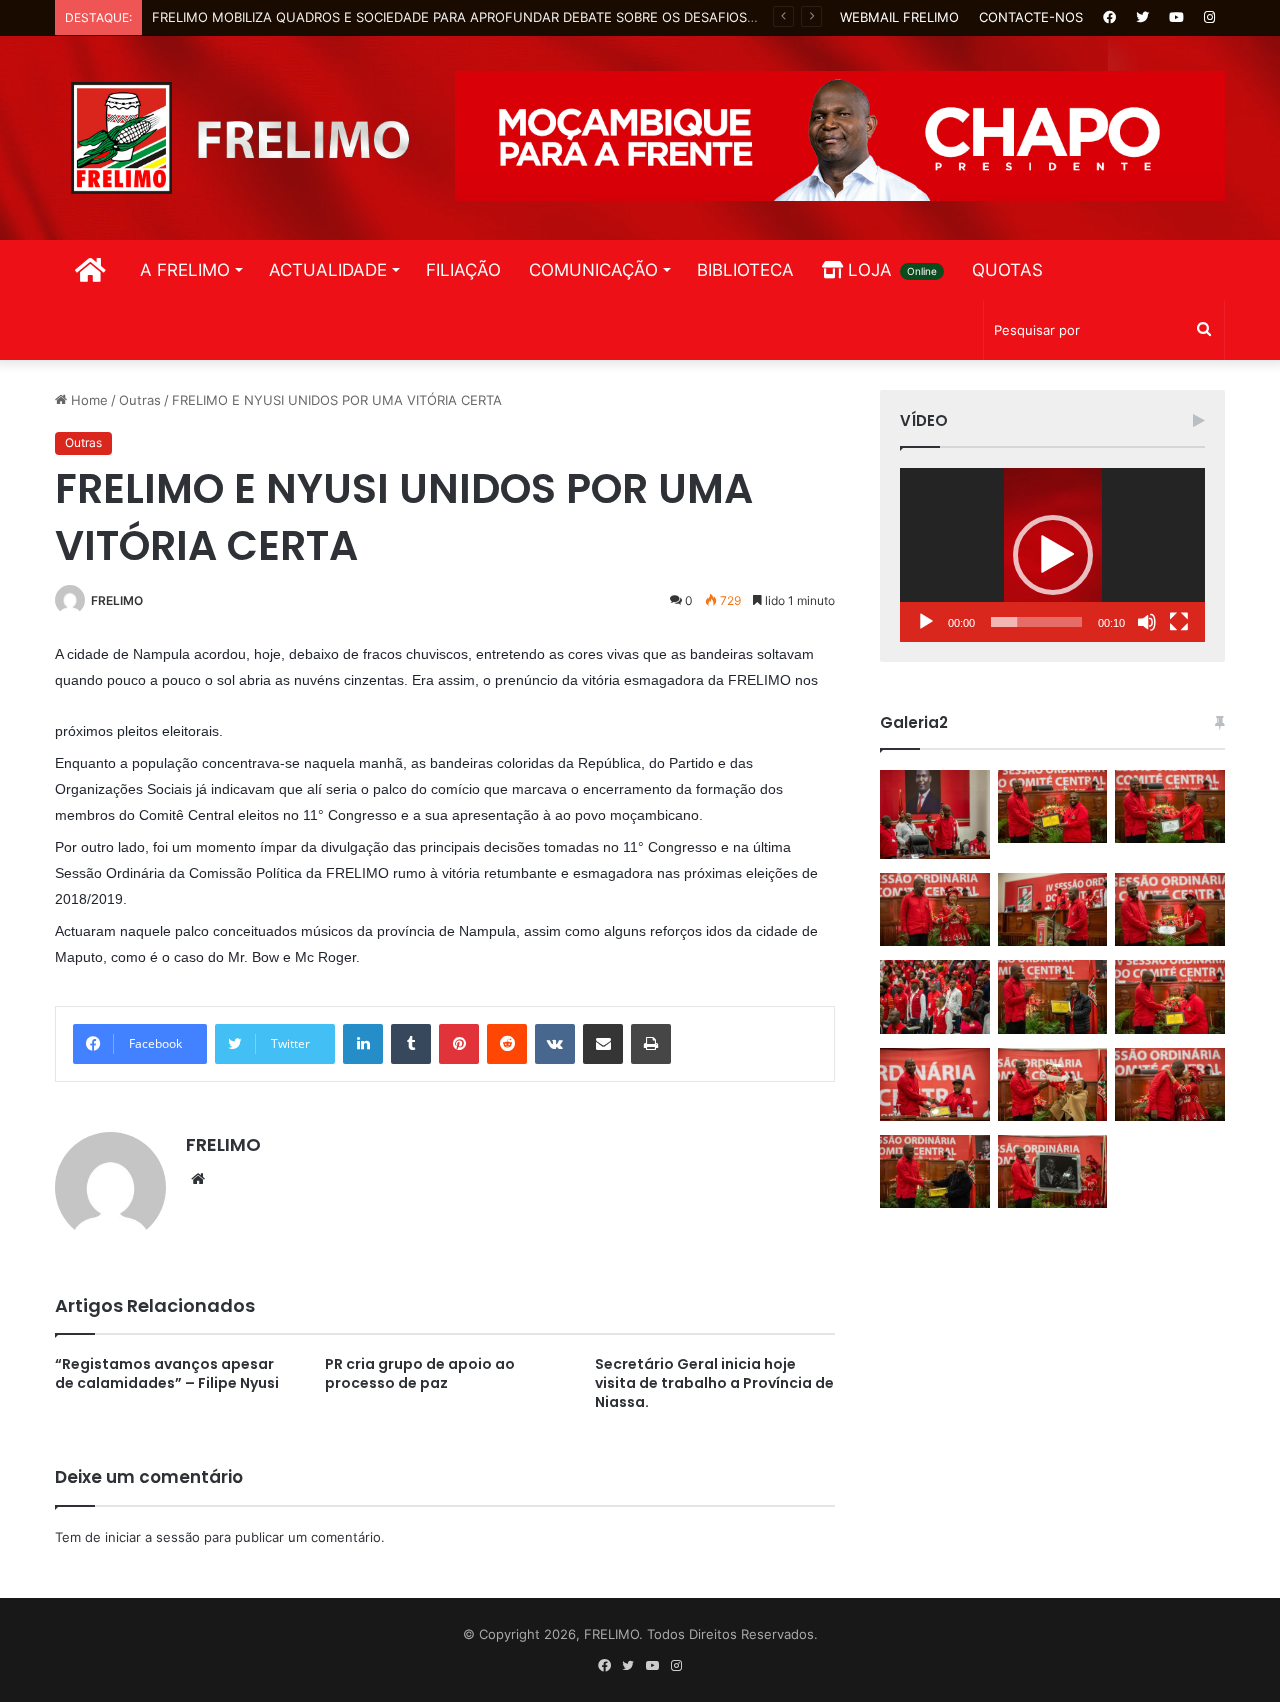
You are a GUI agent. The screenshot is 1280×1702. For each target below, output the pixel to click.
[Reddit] (507, 1044)
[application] (1052, 555)
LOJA (890, 270)
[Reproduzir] (926, 622)
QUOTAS (1007, 270)
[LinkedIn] (363, 1044)
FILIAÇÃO (463, 270)
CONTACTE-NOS (1031, 17)
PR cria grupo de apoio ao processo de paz (420, 1373)
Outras (140, 400)
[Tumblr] (411, 1044)
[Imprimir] (651, 1044)
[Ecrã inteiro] (1179, 622)
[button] (1053, 555)
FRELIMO (117, 600)
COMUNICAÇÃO (593, 270)
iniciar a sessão (152, 1537)
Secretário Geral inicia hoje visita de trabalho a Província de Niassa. (714, 1383)
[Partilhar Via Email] (603, 1044)
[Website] (198, 1179)
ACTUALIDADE (328, 270)
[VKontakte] (555, 1044)
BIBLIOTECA (745, 270)
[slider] (1036, 622)
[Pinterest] (459, 1044)
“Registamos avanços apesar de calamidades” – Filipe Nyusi (167, 1373)
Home (87, 400)
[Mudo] (1147, 622)
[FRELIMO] (240, 138)
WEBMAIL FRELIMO (899, 17)
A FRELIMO (185, 270)
